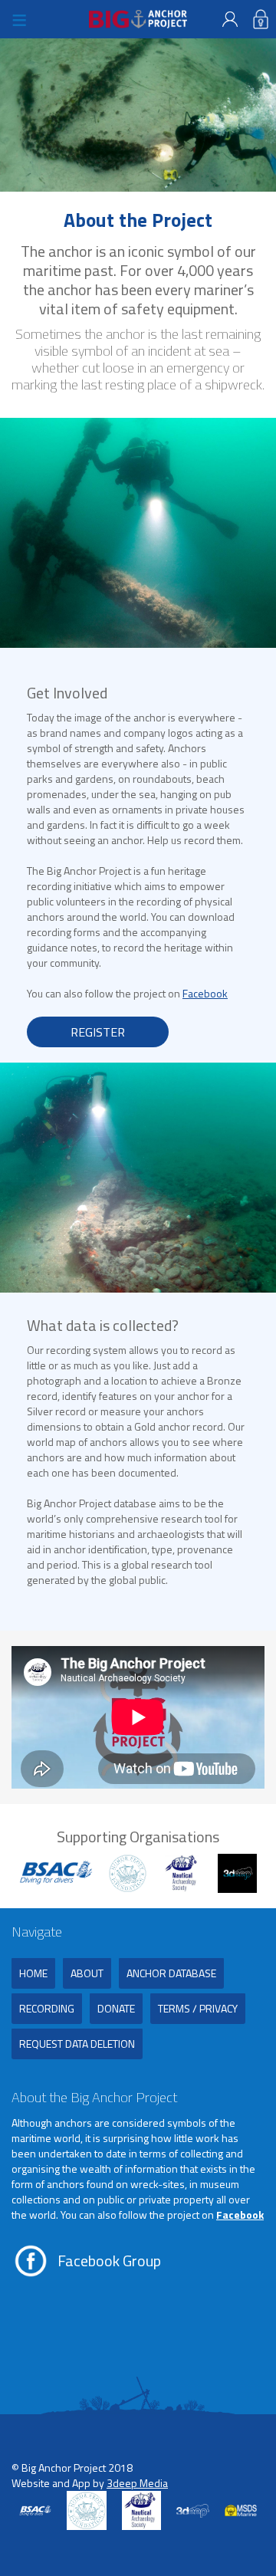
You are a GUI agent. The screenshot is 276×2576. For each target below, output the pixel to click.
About (87, 1973)
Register (230, 19)
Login (261, 19)
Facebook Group (109, 2261)
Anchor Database (171, 1973)
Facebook (205, 993)
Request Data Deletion (77, 2044)
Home (33, 1973)
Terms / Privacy (198, 2008)
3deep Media (137, 2483)
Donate (116, 2008)
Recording (47, 2008)
